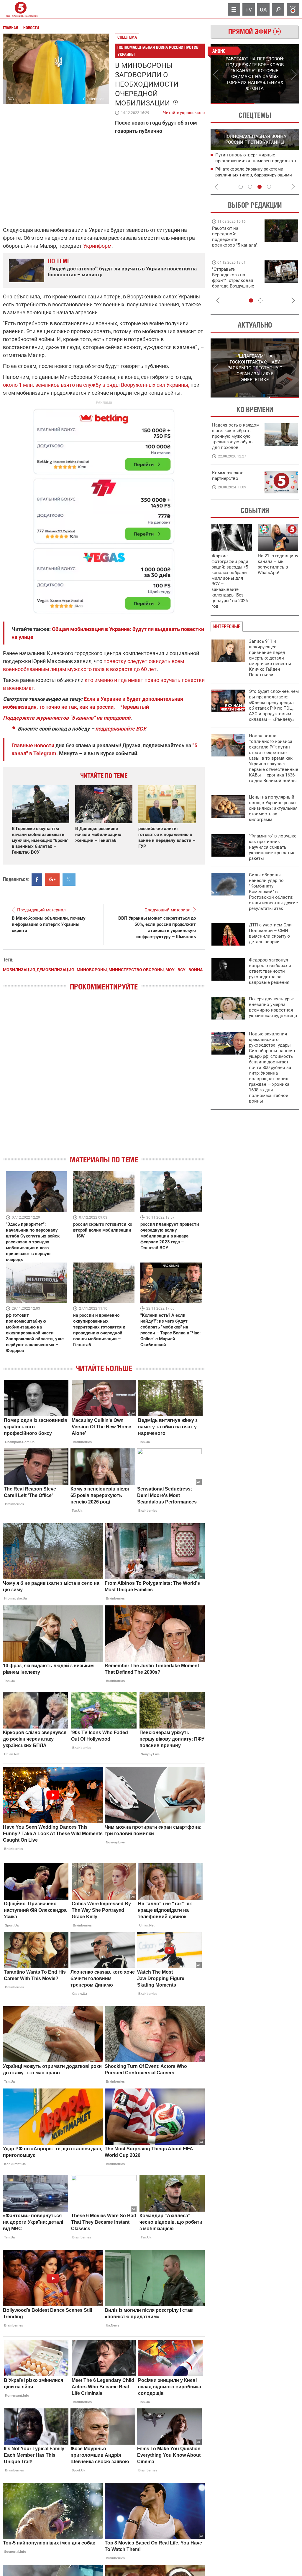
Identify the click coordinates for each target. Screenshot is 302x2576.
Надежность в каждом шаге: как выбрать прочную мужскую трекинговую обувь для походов (236, 436)
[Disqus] (104, 1078)
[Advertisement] (104, 508)
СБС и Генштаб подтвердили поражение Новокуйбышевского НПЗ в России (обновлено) (257, 175)
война (196, 970)
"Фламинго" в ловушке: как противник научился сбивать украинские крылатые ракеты (273, 847)
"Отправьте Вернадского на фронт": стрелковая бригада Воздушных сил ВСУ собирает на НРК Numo (234, 283)
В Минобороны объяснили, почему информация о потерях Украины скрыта (49, 924)
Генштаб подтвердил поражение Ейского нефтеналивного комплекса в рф (256, 161)
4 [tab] (269, 187)
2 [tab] (277, 103)
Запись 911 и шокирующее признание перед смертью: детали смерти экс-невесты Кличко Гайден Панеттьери (270, 658)
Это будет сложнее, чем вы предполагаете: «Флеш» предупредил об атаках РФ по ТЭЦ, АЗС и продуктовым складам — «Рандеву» (274, 705)
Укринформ (97, 246)
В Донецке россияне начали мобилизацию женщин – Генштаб (98, 835)
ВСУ (182, 970)
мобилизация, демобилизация (38, 970)
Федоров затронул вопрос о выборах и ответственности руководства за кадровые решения (270, 971)
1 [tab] (233, 103)
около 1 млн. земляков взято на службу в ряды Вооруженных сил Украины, (96, 385)
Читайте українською (184, 111)
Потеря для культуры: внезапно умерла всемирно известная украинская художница (273, 1007)
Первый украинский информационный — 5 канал (21, 9)
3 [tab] (260, 187)
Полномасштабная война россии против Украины (158, 51)
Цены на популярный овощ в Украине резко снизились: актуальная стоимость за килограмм (273, 808)
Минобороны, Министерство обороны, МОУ (126, 970)
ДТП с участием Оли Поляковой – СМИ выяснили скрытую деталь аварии (270, 933)
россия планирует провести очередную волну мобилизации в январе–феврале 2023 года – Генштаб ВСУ (170, 1236)
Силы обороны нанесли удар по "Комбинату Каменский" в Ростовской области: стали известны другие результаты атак (273, 892)
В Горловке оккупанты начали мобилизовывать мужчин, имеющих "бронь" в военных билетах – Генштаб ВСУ (40, 840)
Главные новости (33, 745)
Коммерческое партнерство (228, 476)
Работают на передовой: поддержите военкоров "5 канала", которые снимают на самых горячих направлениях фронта (235, 245)
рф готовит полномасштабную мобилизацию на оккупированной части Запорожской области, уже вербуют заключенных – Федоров (35, 1333)
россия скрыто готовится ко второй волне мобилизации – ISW (103, 1230)
